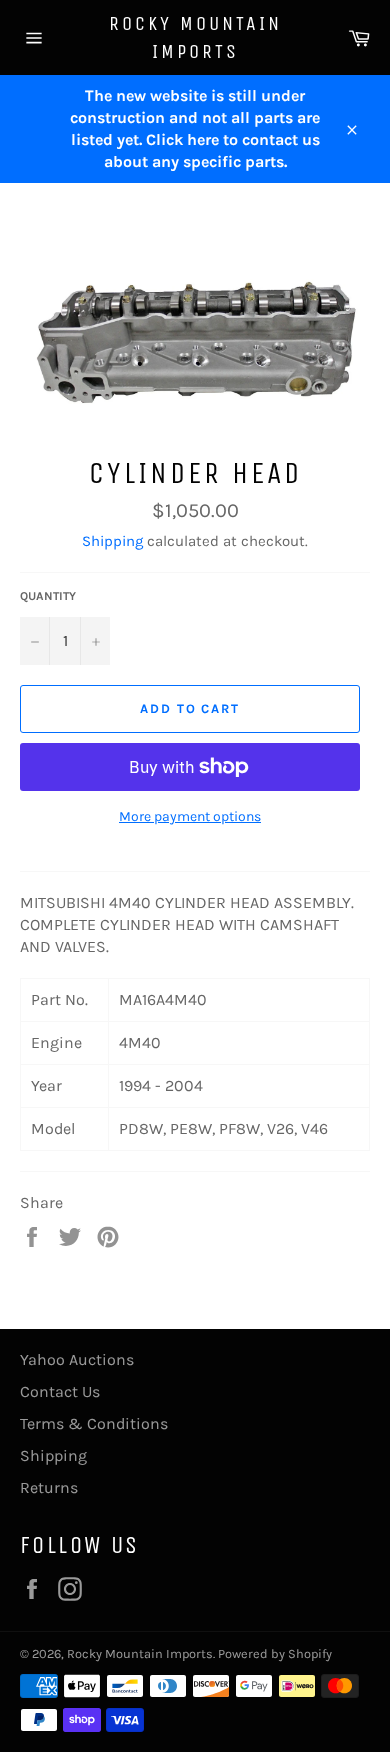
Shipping (112, 541)
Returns (49, 1487)
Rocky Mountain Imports (195, 37)
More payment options (190, 816)
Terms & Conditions (94, 1423)
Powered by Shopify (275, 1653)
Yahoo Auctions (77, 1359)
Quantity (48, 596)
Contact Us (60, 1391)
